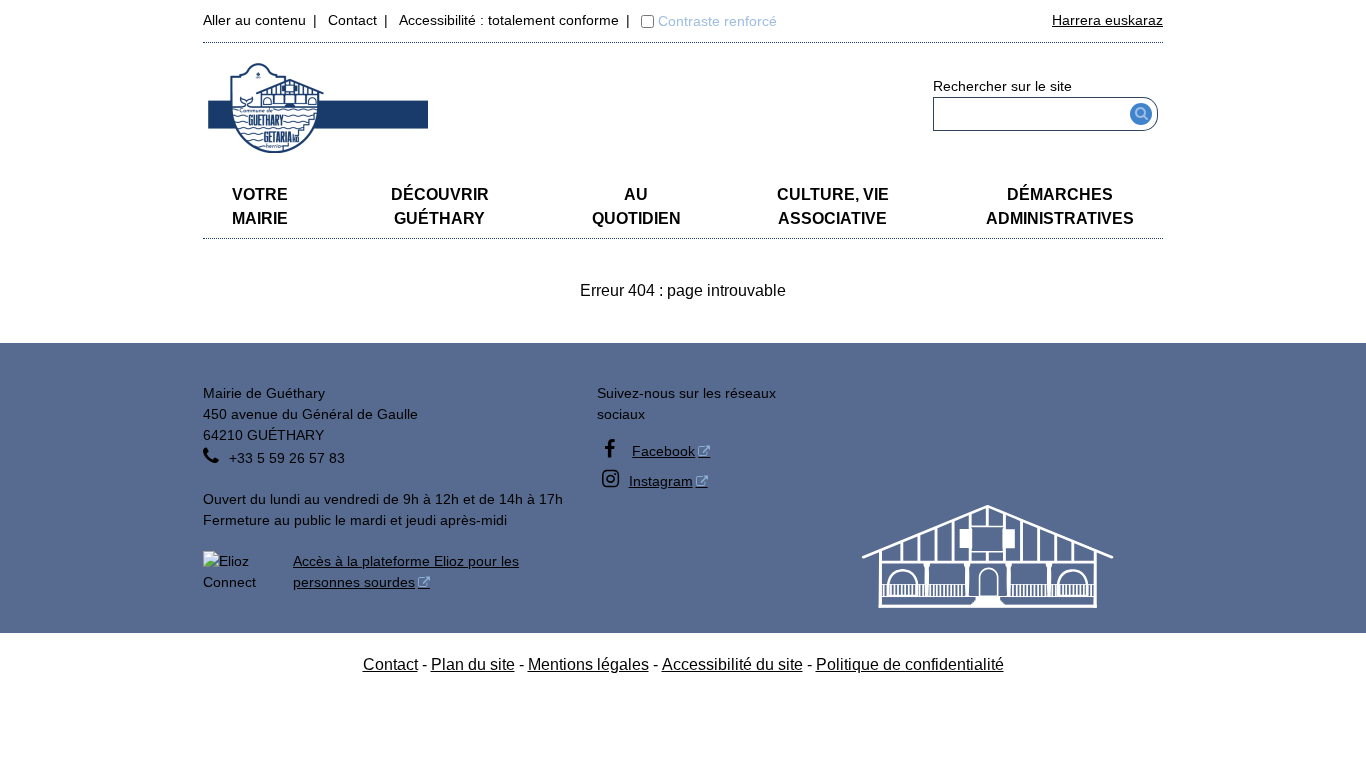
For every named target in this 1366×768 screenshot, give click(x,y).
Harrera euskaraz (1107, 20)
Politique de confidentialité (910, 664)
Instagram (661, 481)
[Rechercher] (1141, 114)
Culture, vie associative (833, 206)
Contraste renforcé (717, 21)
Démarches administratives (1060, 206)
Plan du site (473, 664)
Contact (352, 20)
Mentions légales (588, 664)
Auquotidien (636, 206)
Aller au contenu (254, 20)
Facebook (663, 451)
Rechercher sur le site (1002, 86)
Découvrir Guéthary (440, 206)
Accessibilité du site (732, 664)
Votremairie (260, 206)
